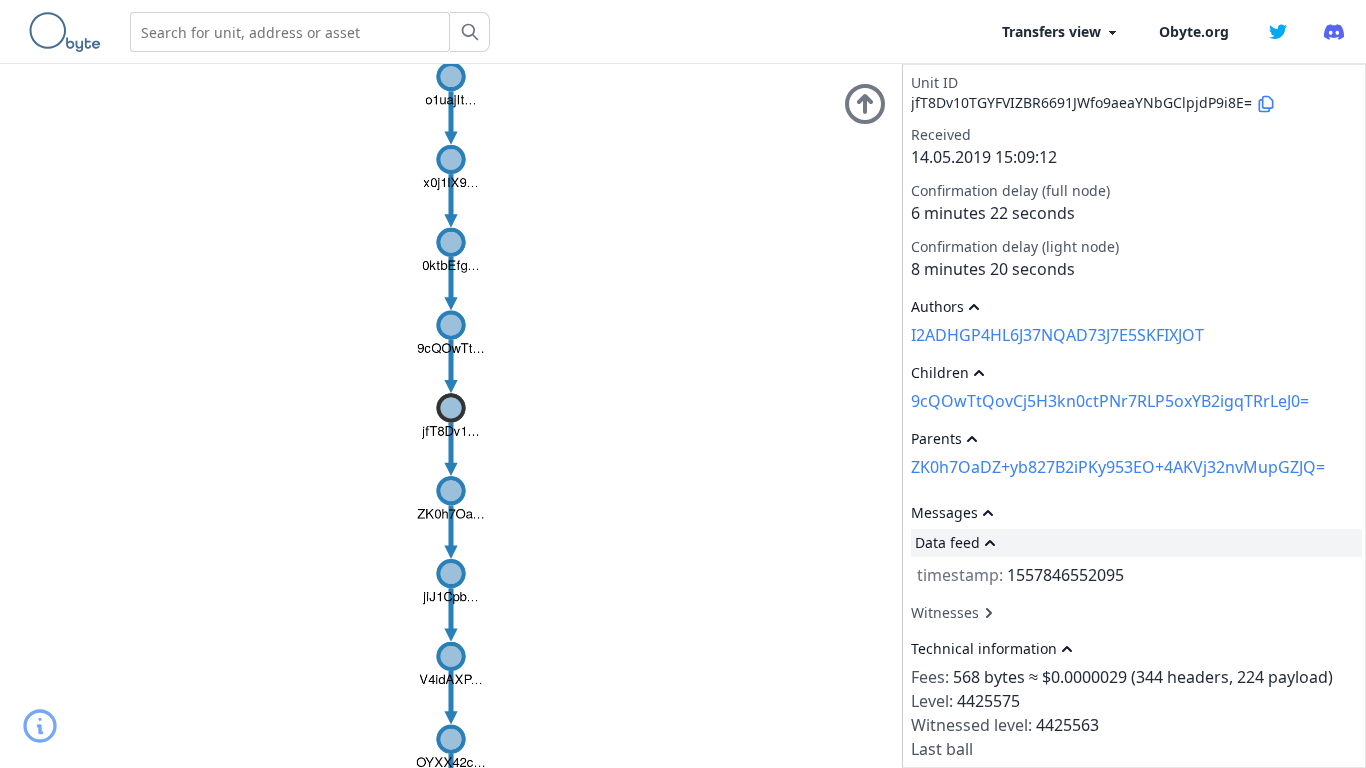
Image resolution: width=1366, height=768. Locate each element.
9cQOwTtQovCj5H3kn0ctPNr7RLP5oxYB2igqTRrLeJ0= (1110, 401)
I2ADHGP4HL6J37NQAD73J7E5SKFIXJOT (1057, 335)
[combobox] (290, 32)
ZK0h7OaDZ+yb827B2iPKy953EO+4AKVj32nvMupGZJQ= (1118, 467)
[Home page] (69, 32)
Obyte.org (1194, 31)
